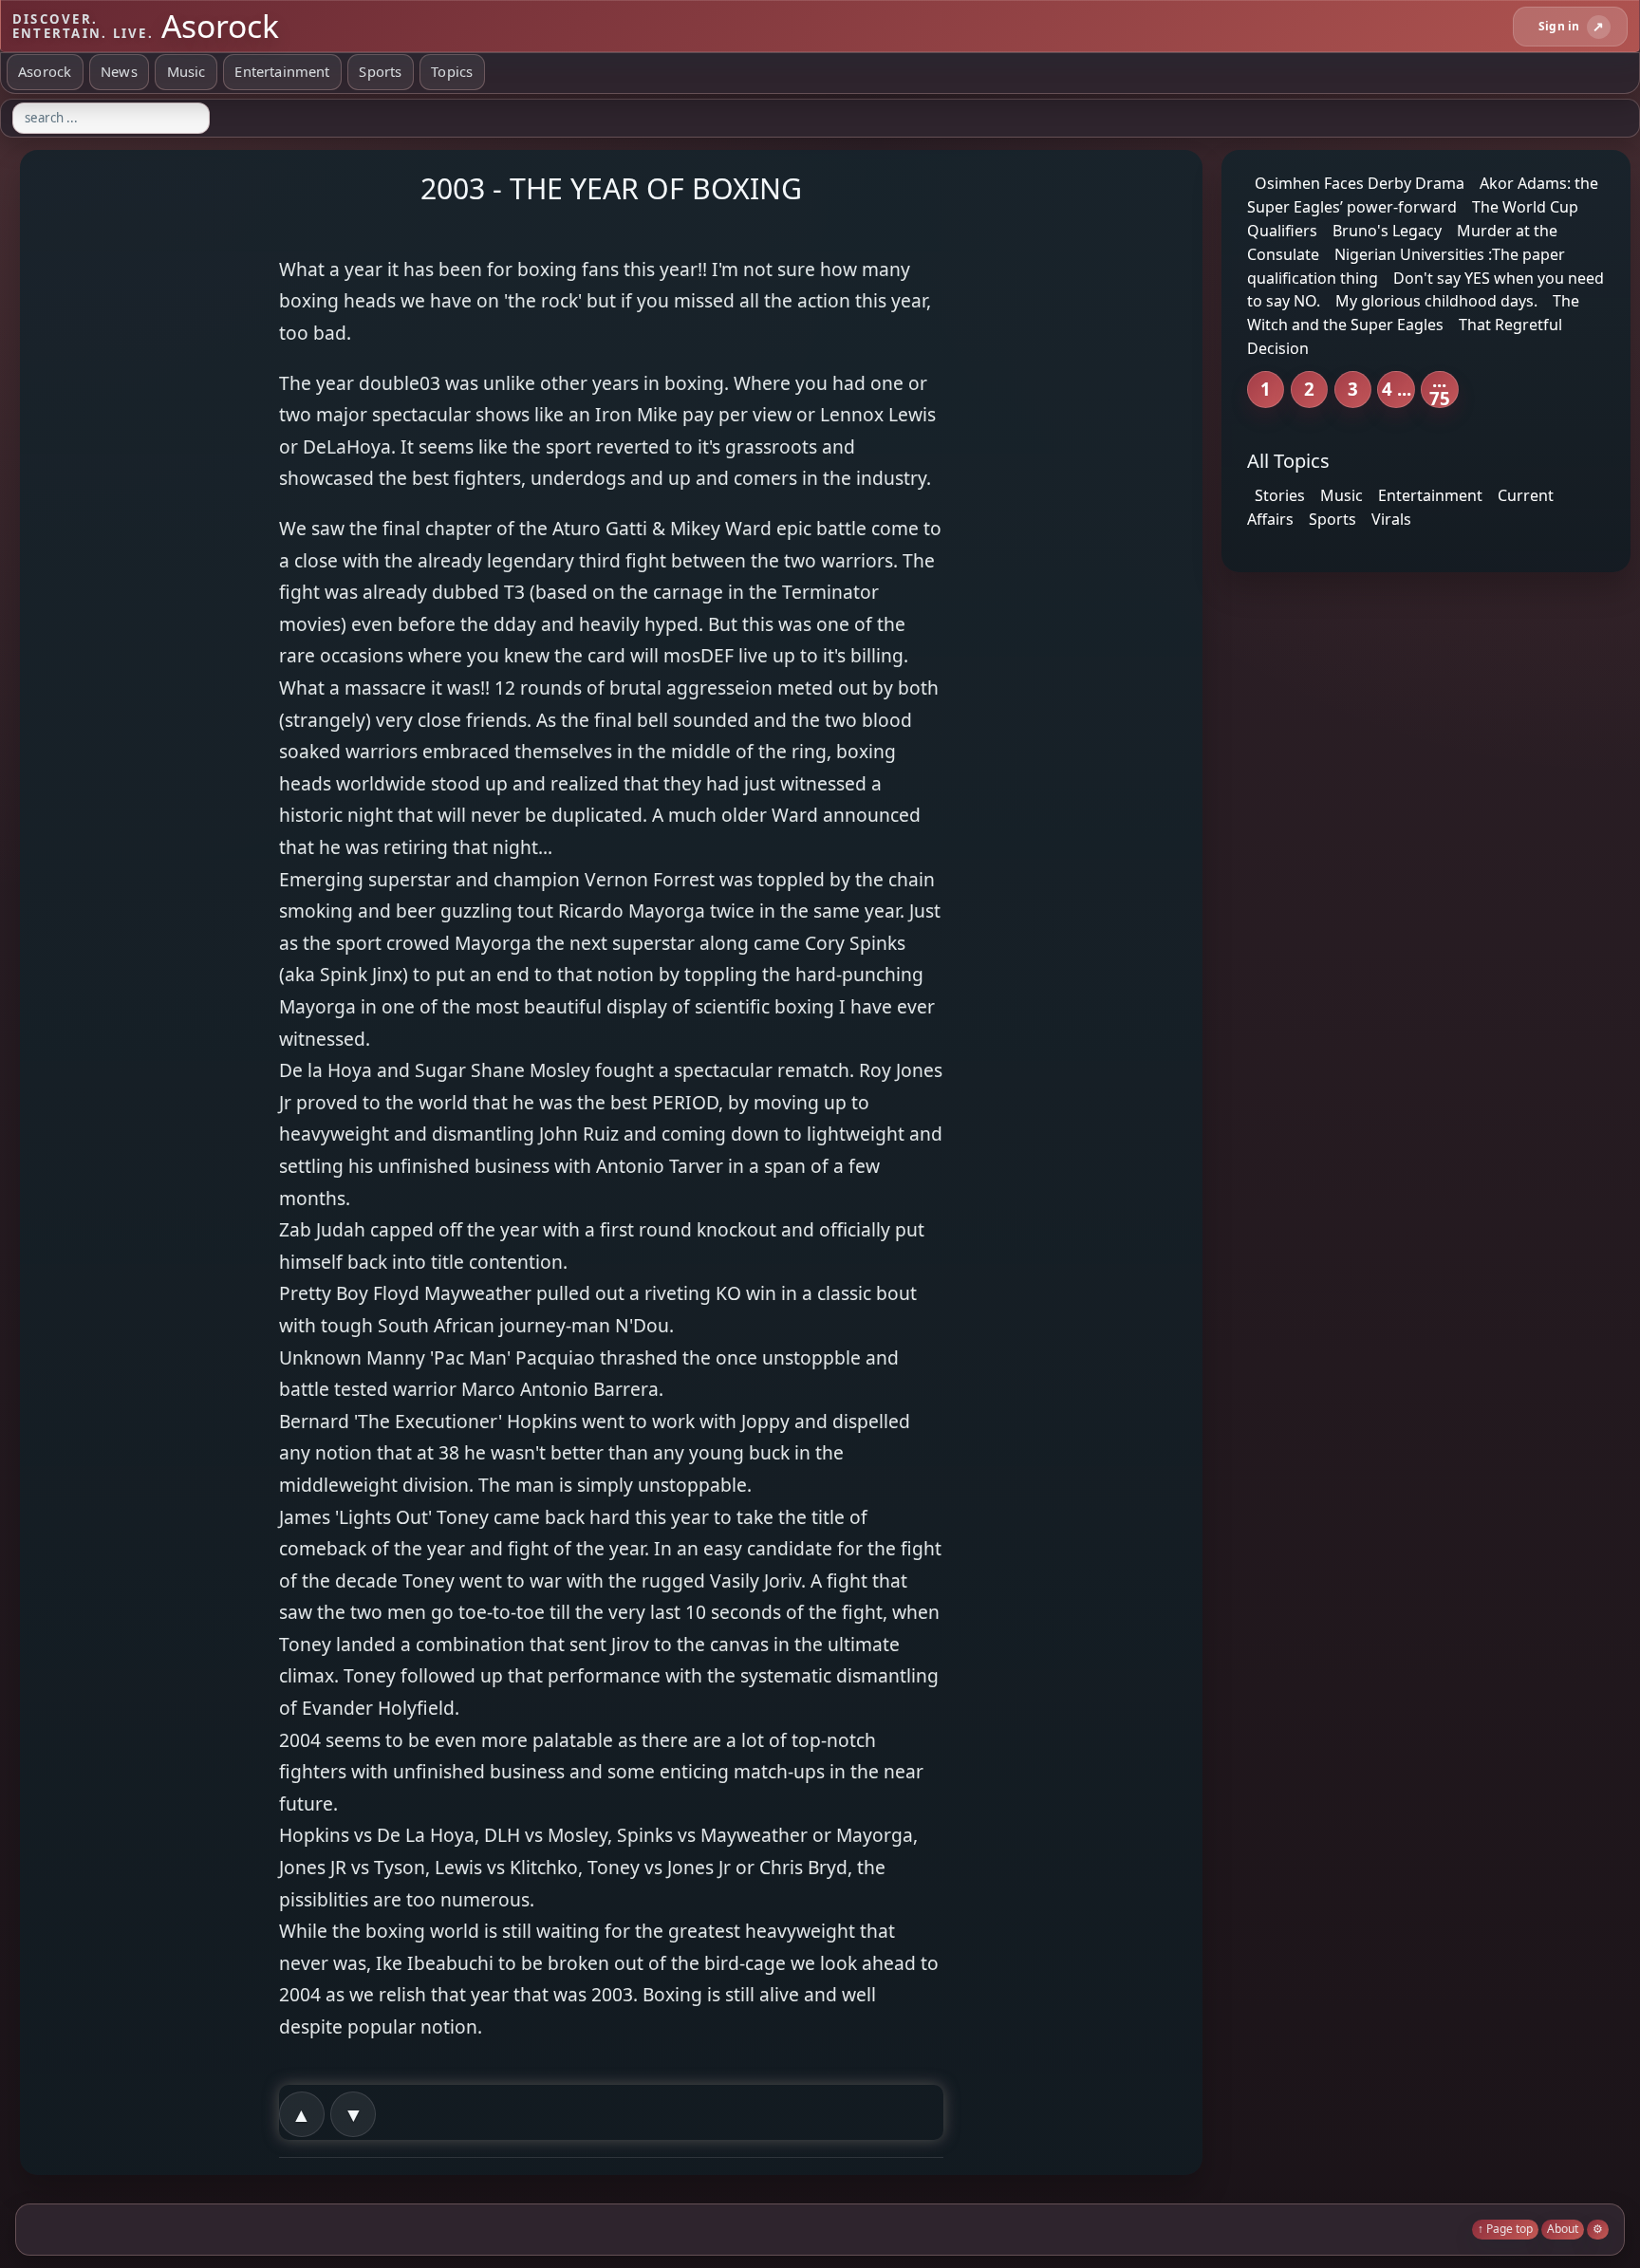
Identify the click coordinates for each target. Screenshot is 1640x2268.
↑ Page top (1505, 2229)
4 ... (1397, 389)
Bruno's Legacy (1387, 231)
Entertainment (282, 71)
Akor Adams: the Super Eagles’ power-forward (1423, 195)
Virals (1391, 519)
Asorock (45, 71)
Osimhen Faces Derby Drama (1360, 183)
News (119, 71)
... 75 (1440, 390)
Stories (1280, 495)
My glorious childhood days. (1436, 301)
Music (186, 71)
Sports (380, 71)
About (1563, 2229)
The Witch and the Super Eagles (1413, 313)
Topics (452, 71)
